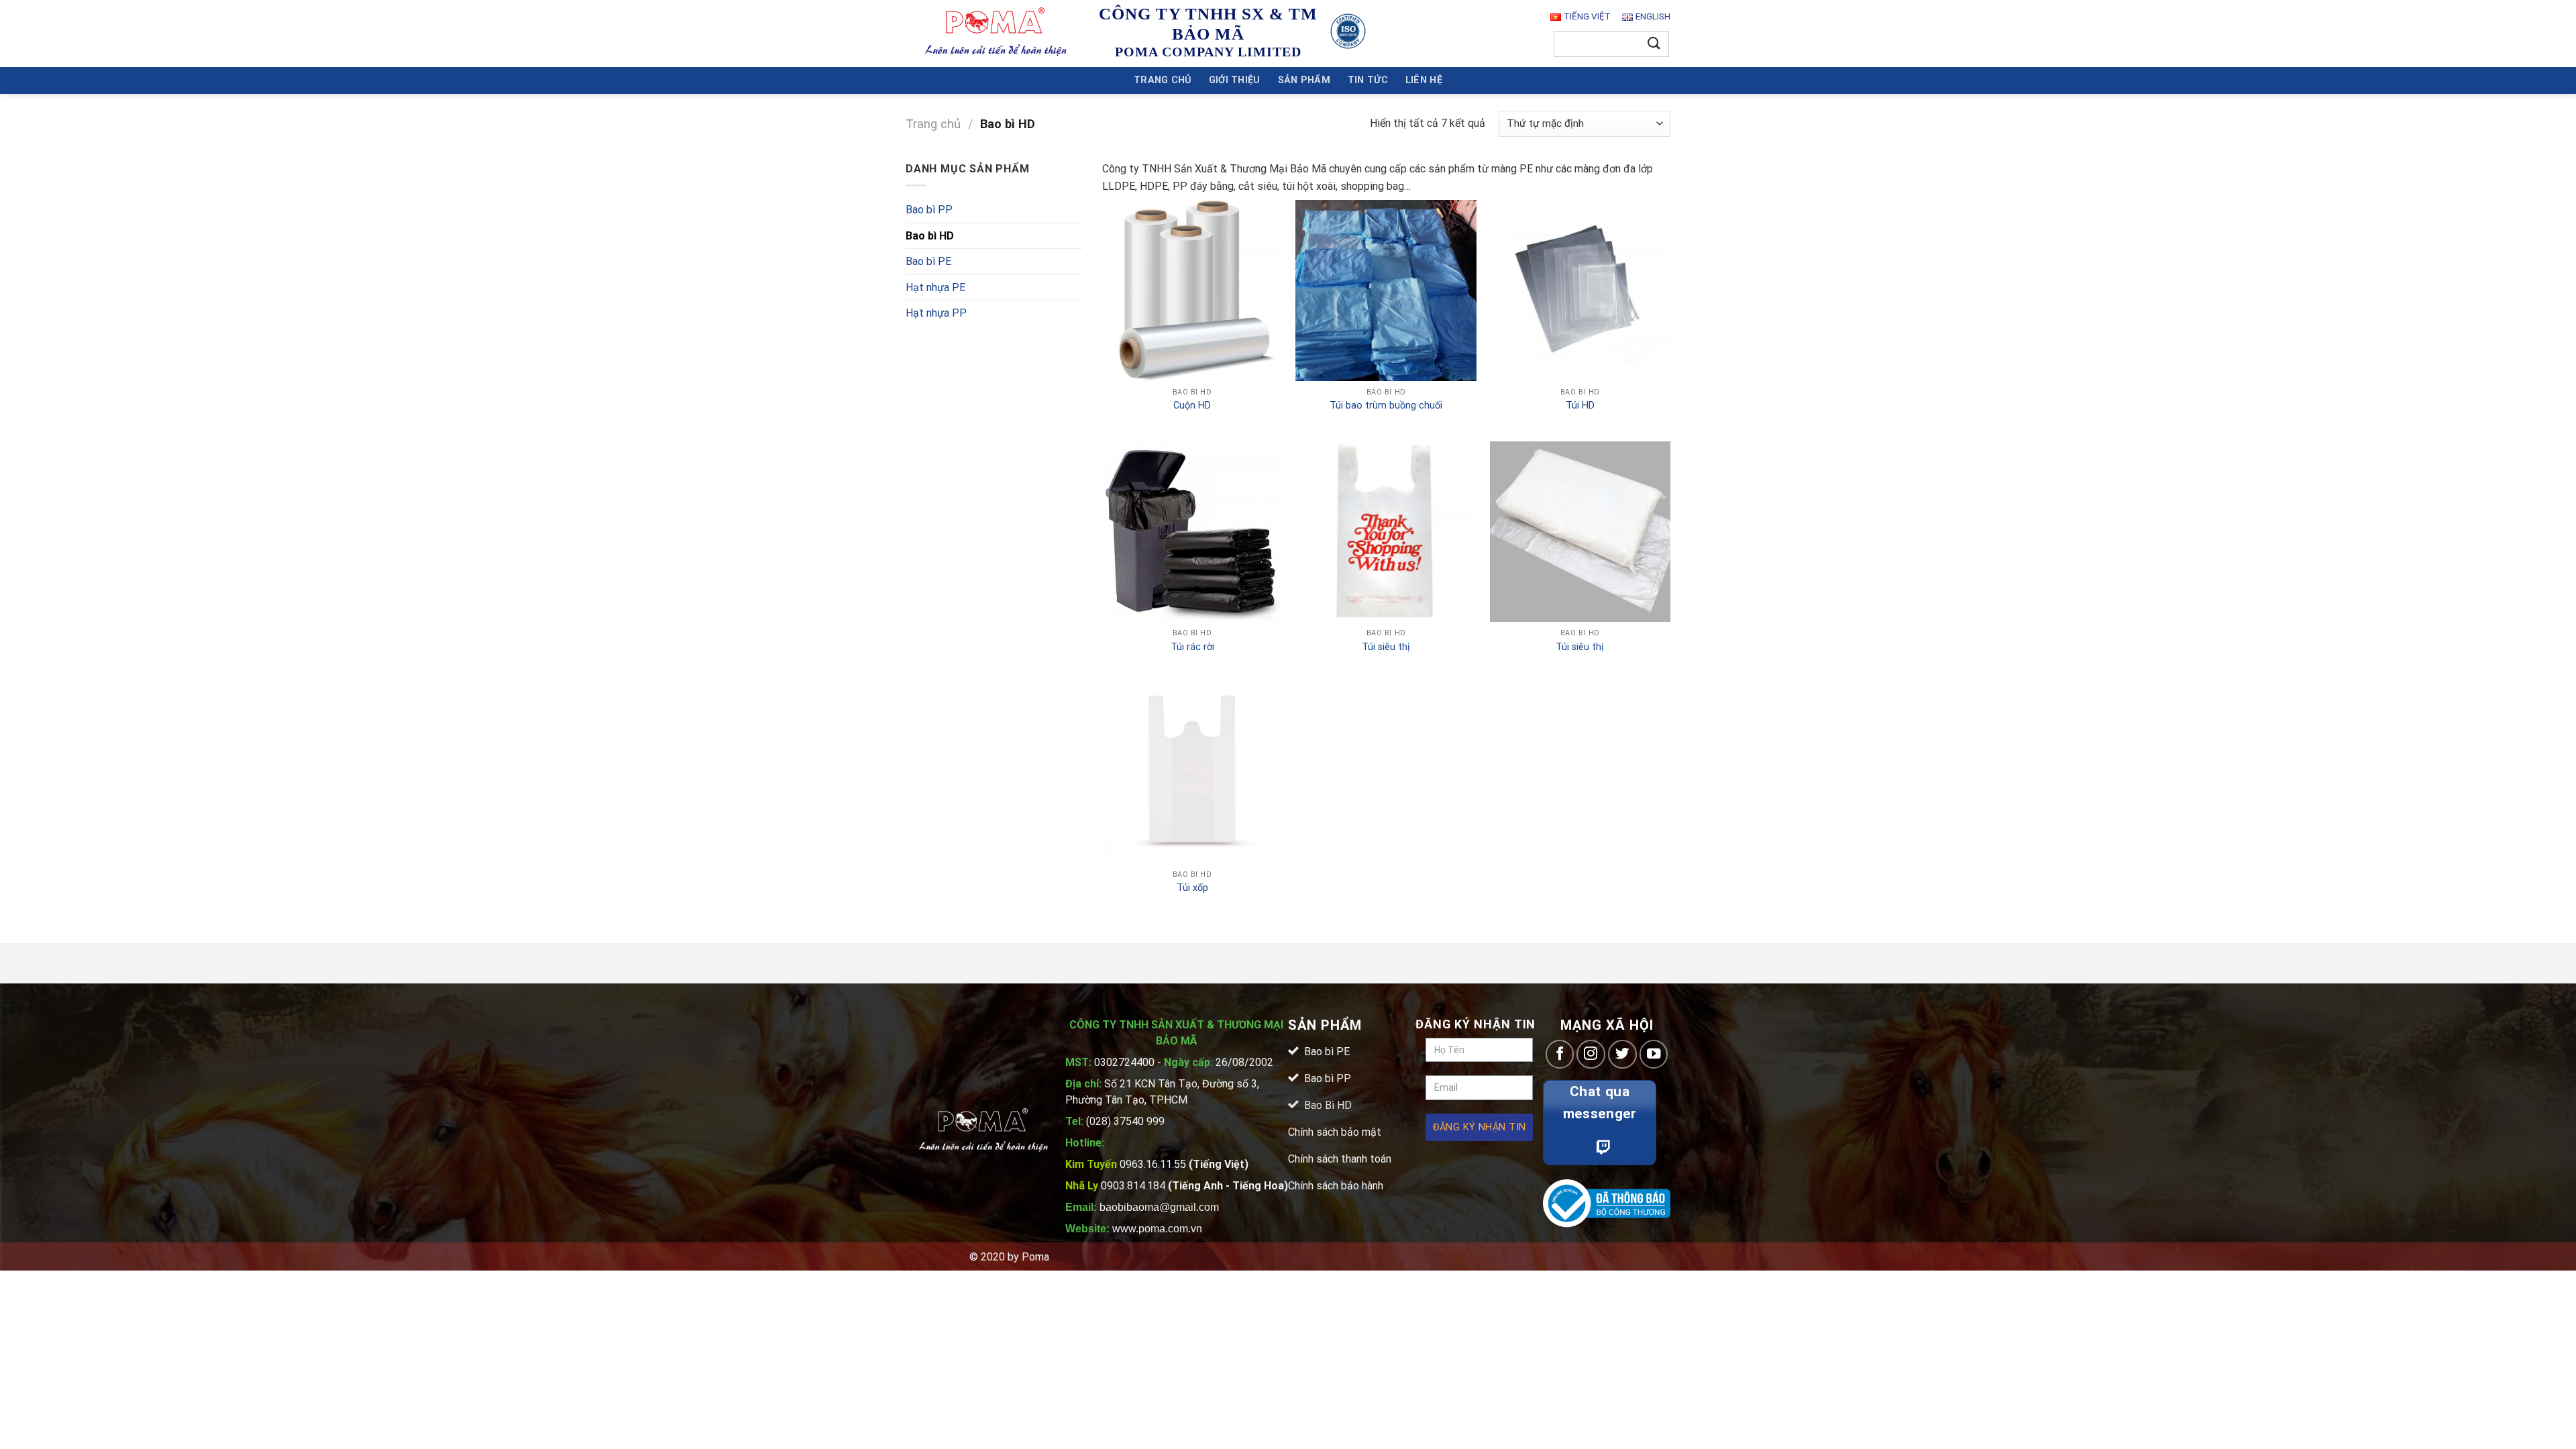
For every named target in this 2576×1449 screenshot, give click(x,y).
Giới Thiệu (1235, 80)
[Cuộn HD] (1192, 290)
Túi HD (1580, 406)
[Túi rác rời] (1192, 532)
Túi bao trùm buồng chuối (1386, 406)
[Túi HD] (1580, 290)
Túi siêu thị (1386, 647)
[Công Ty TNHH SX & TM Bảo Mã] (996, 33)
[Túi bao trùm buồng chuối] (1386, 290)
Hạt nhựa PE (935, 287)
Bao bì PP (929, 210)
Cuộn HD (1192, 406)
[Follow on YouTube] (1654, 1054)
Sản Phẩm (1304, 80)
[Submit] (1654, 44)
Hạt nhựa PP (936, 313)
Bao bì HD (930, 236)
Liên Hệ (1424, 80)
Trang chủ (1163, 80)
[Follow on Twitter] (1622, 1054)
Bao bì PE (928, 261)
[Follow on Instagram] (1591, 1054)
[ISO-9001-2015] (1348, 31)
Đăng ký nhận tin (1480, 1127)
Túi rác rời (1192, 647)
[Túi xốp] (1192, 773)
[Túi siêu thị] (1386, 532)
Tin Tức (1368, 80)
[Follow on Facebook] (1560, 1054)
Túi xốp (1192, 888)
